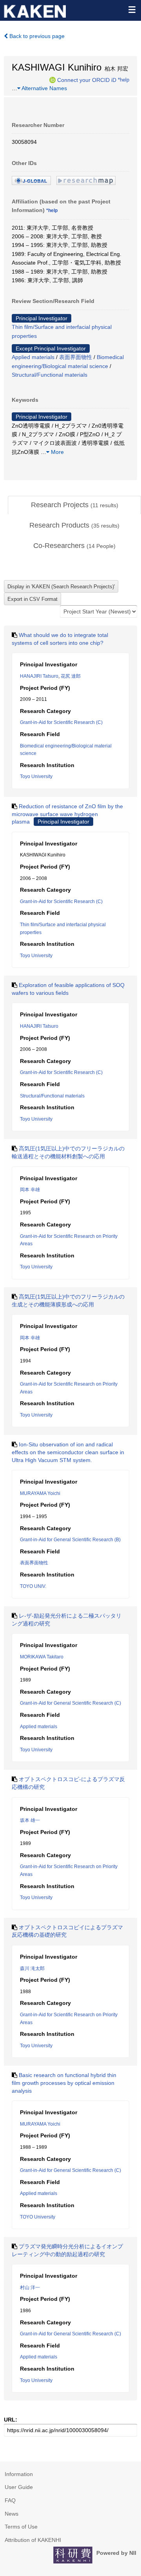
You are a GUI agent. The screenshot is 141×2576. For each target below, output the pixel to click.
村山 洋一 (30, 2288)
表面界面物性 (76, 357)
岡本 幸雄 (30, 1190)
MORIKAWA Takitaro (42, 1657)
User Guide (19, 2487)
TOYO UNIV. (33, 1586)
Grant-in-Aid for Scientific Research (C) (61, 722)
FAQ (10, 2500)
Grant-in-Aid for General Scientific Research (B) (70, 1540)
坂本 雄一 (30, 1820)
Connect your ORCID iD (87, 80)
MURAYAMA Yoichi (40, 1493)
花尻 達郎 (71, 676)
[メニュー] (132, 9)
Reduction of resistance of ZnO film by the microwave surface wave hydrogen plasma (67, 814)
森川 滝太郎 (32, 1968)
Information (19, 2474)
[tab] (74, 505)
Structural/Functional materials (50, 375)
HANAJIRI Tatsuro (39, 676)
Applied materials (33, 357)
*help (124, 80)
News (12, 2514)
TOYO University (38, 2217)
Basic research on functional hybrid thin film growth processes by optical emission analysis (64, 2083)
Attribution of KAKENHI (33, 2540)
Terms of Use (21, 2527)
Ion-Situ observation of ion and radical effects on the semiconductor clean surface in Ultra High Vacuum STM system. (68, 1452)
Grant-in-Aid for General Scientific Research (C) (70, 1703)
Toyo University (36, 776)
